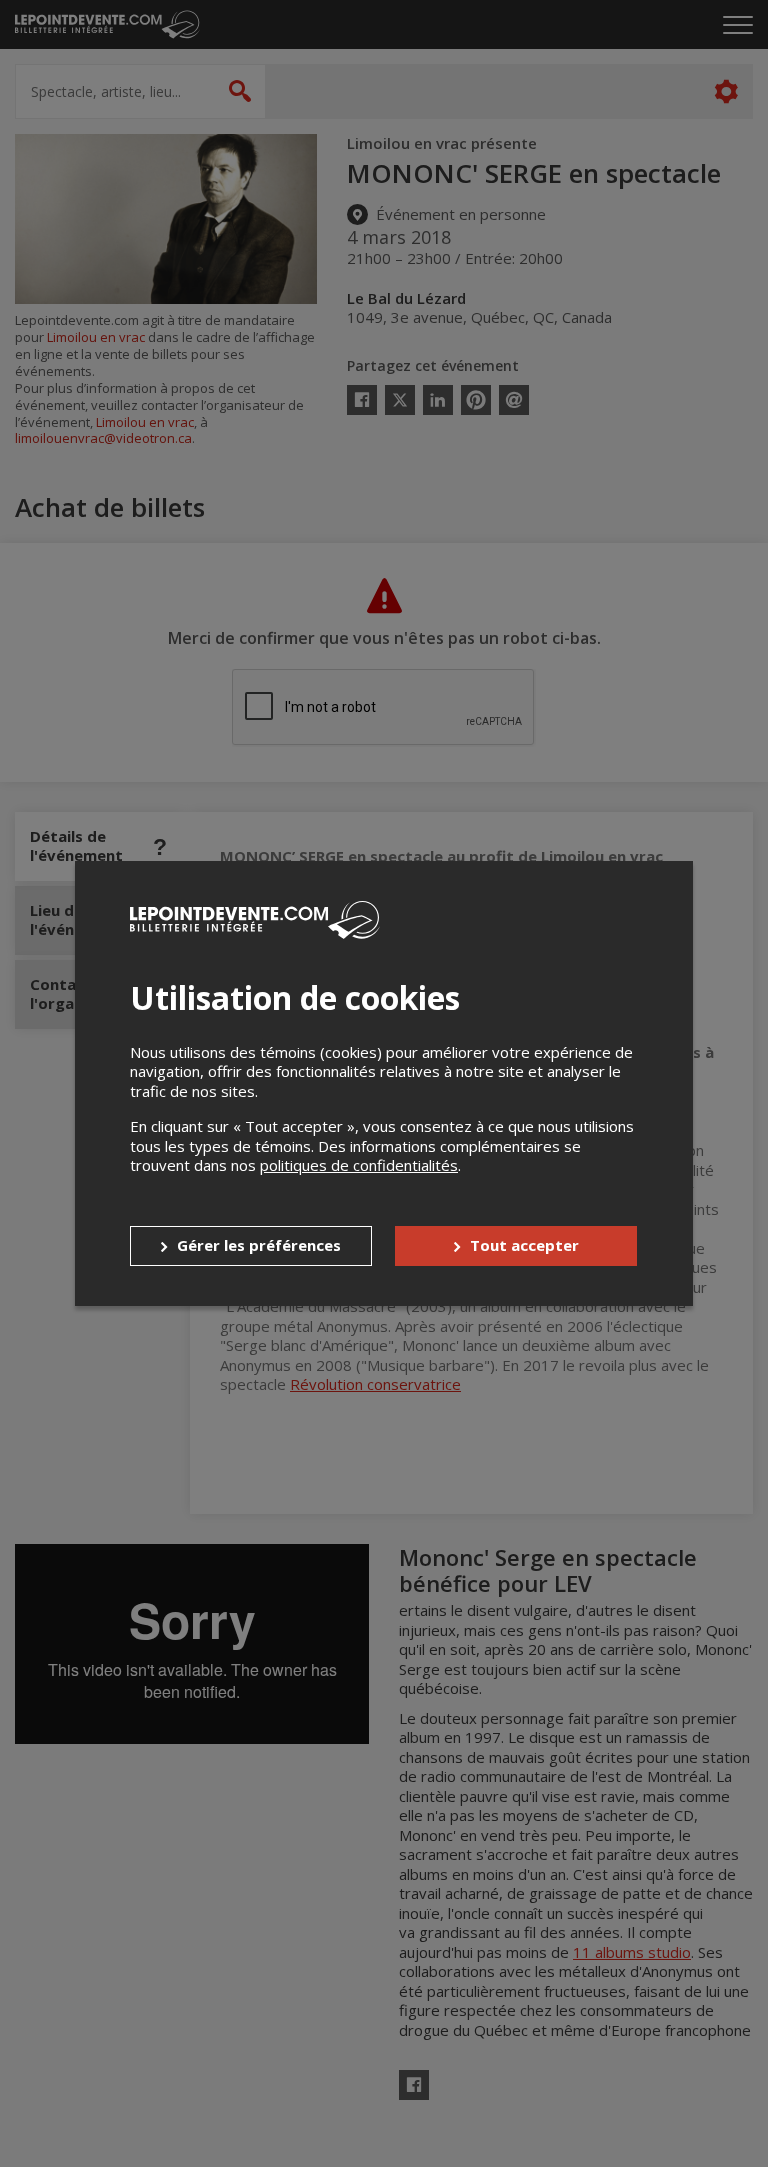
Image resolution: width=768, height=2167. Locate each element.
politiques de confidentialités (359, 1165)
